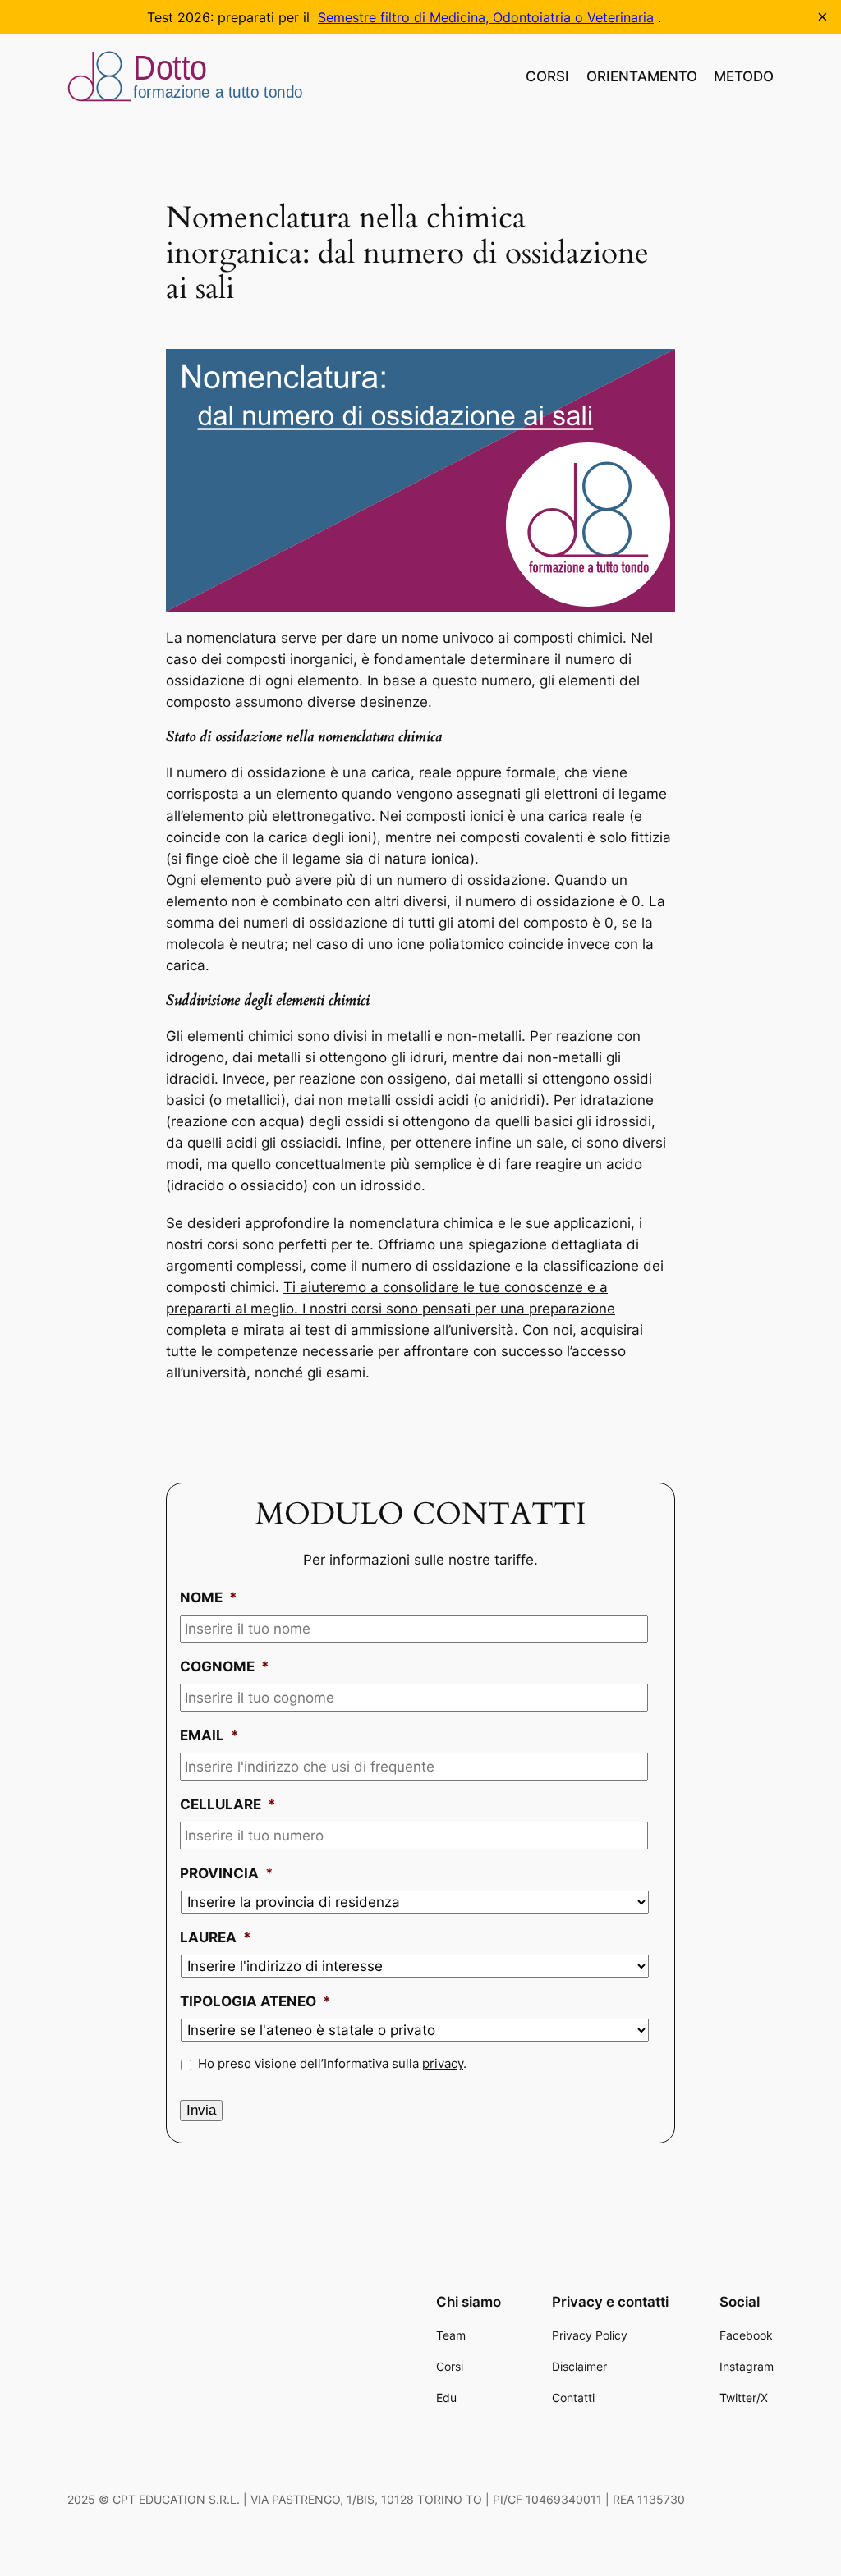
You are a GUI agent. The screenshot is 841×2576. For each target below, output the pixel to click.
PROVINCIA (227, 1873)
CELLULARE (228, 1804)
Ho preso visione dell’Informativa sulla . (332, 2064)
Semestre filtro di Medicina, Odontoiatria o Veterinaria (486, 17)
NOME (209, 1597)
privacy (443, 2064)
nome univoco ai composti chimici (512, 638)
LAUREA (216, 1937)
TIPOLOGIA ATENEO (255, 2001)
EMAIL (209, 1735)
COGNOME (225, 1666)
